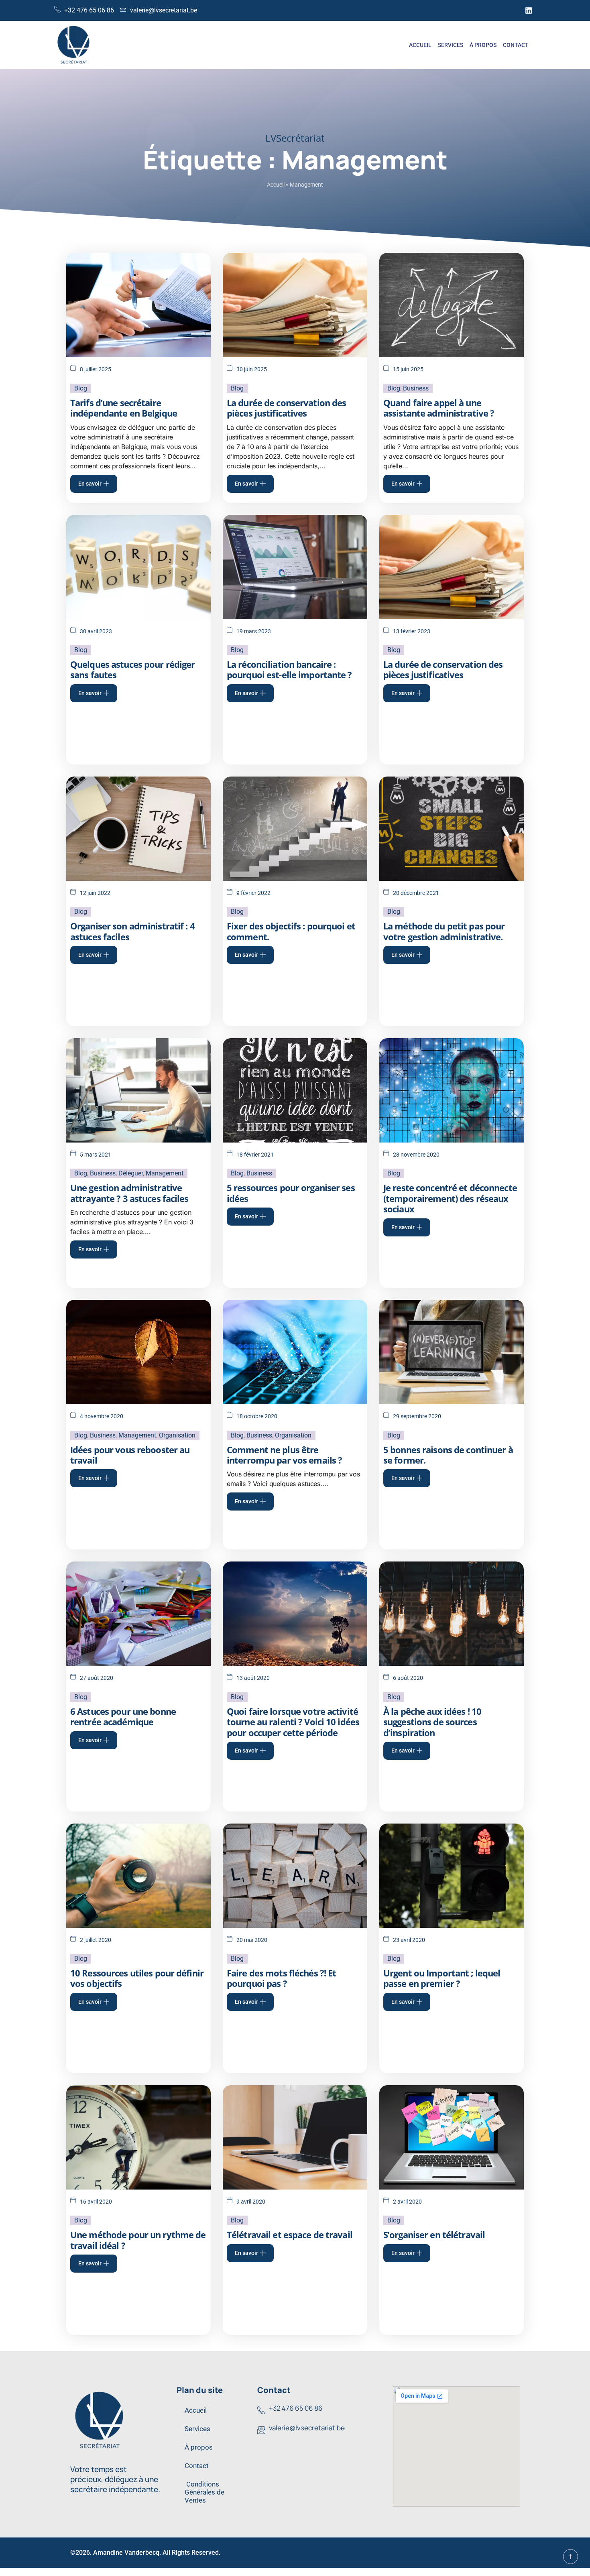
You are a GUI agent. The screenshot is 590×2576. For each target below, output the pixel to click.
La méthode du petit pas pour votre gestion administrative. (444, 931)
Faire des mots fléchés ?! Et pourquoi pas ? (281, 1978)
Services (451, 45)
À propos (483, 45)
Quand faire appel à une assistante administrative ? (439, 408)
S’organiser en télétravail (434, 2234)
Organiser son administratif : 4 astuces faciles (132, 931)
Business (416, 388)
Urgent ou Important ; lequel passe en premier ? (442, 1978)
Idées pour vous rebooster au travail (130, 1455)
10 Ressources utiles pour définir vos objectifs (137, 1978)
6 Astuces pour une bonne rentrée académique (123, 1716)
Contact (516, 45)
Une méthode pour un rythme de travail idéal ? (138, 2240)
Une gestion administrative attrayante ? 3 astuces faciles (129, 1193)
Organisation (177, 1435)
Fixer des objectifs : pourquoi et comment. (291, 931)
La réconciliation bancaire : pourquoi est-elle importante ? (289, 669)
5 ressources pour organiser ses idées (291, 1193)
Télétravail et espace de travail (290, 2234)
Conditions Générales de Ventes (204, 2492)
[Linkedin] (529, 10)
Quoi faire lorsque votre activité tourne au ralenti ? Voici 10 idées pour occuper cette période (293, 1722)
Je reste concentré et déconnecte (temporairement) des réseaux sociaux (450, 1198)
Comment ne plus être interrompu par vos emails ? (284, 1455)
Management (165, 1173)
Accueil (420, 45)
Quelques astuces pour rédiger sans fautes (132, 669)
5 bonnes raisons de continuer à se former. (448, 1455)
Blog (81, 388)
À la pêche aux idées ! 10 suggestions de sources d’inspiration (432, 1722)
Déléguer (131, 1173)
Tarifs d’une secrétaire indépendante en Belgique (124, 408)
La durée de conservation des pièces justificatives (286, 408)
